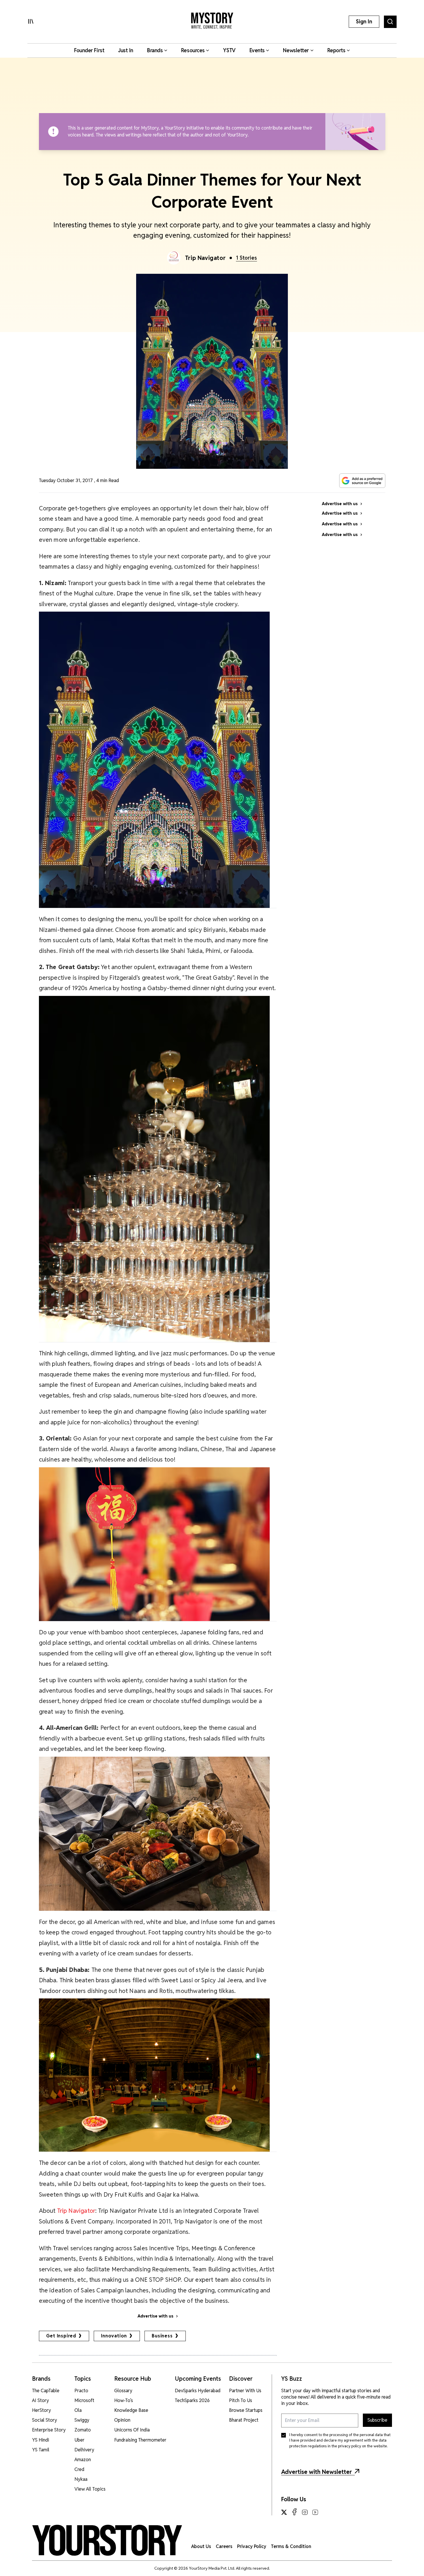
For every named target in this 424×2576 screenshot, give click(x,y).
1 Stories (246, 258)
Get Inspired (61, 2336)
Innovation (114, 2336)
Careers (224, 2546)
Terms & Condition (291, 2546)
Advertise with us (155, 2316)
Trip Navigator (205, 258)
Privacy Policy (252, 2546)
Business (162, 2336)
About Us (201, 2546)
